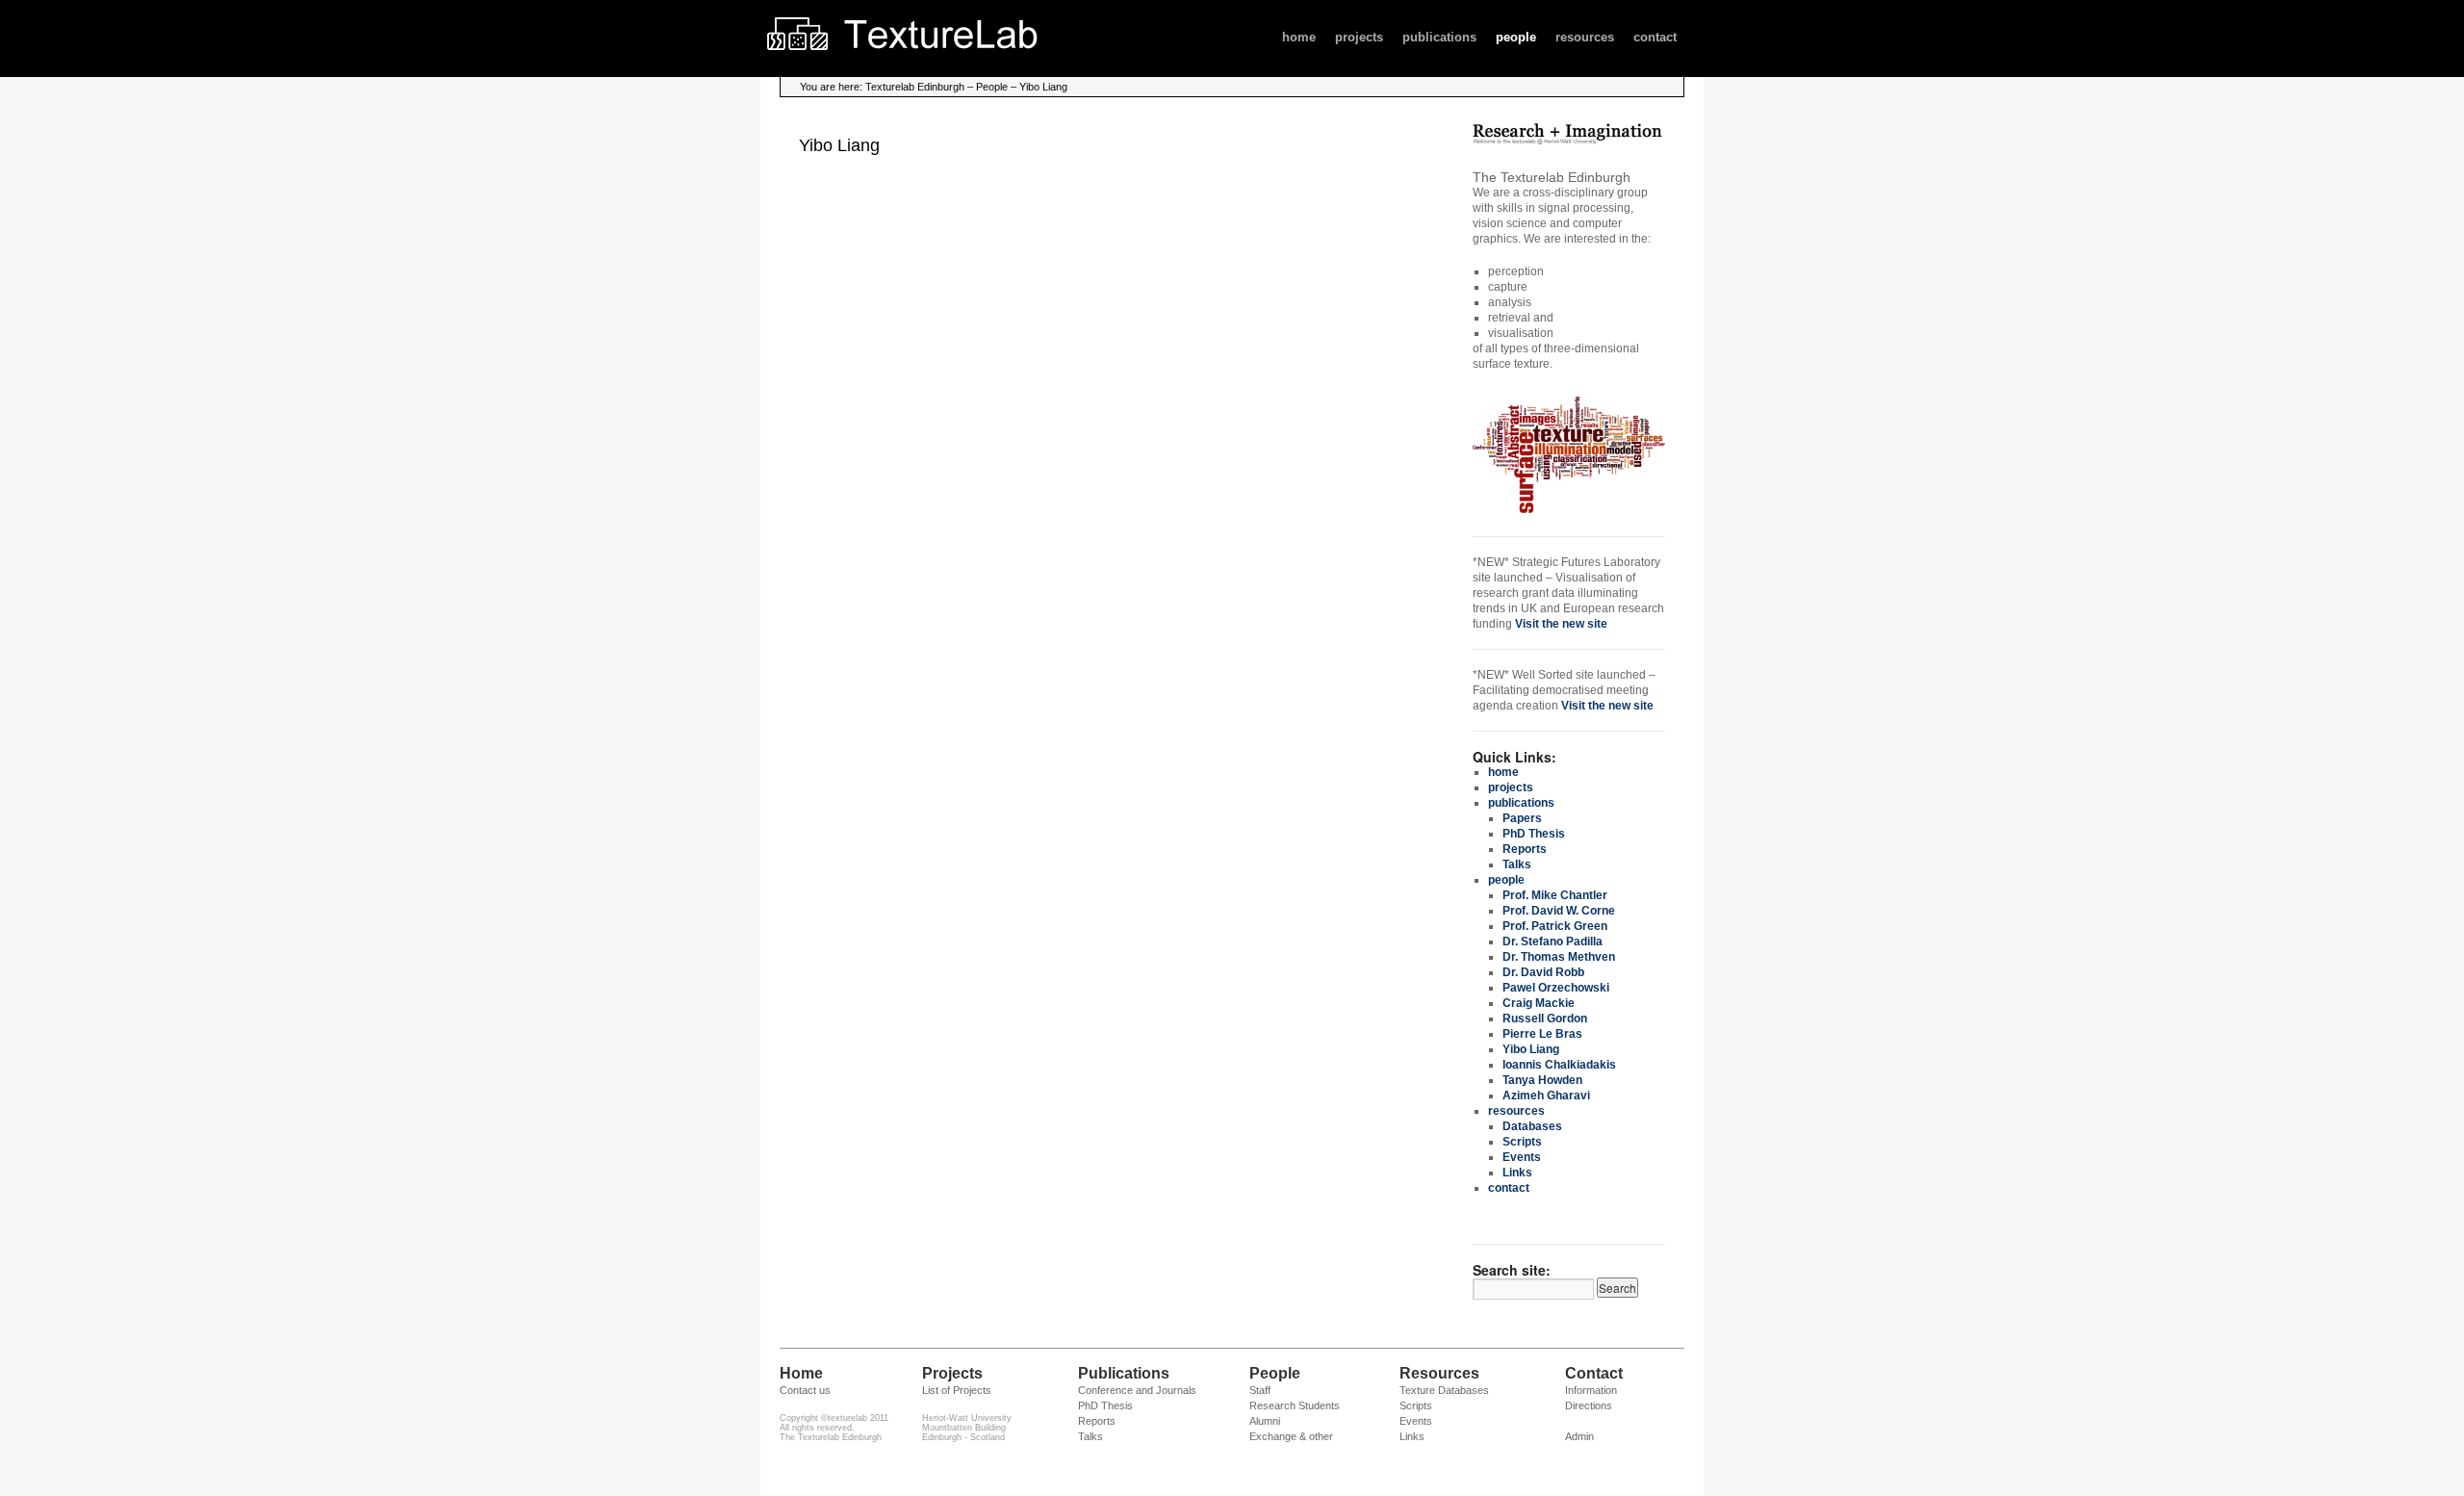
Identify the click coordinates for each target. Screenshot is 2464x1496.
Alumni (1265, 1421)
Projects (952, 1373)
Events (1522, 1157)
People (1275, 1373)
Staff (1260, 1390)
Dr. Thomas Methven (1559, 957)
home (1299, 37)
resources (1585, 37)
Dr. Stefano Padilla (1553, 941)
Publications (1124, 1373)
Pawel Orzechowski (1556, 988)
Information (1591, 1390)
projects (1359, 37)
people (1516, 37)
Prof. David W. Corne (1559, 911)
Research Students (1295, 1406)
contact (1655, 37)
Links (1517, 1173)
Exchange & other (1291, 1436)
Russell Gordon (1545, 1019)
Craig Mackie (1539, 1003)
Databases (1532, 1126)
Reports (1525, 849)
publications (1439, 37)
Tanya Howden (1542, 1080)
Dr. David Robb (1543, 972)
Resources (1439, 1373)
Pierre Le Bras (1542, 1034)
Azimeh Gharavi (1546, 1096)
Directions (1589, 1406)
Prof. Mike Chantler (1555, 895)
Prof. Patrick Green (1555, 926)
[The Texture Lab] (938, 64)
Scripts (1522, 1142)
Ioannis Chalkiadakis (1559, 1065)
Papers (1522, 818)
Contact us (805, 1390)
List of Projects (957, 1390)
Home (801, 1373)
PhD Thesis (1534, 834)
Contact (1594, 1373)
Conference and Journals (1137, 1390)
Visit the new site (1561, 624)
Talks (1517, 864)
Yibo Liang (1531, 1049)
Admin (1579, 1436)
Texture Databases (1444, 1390)
